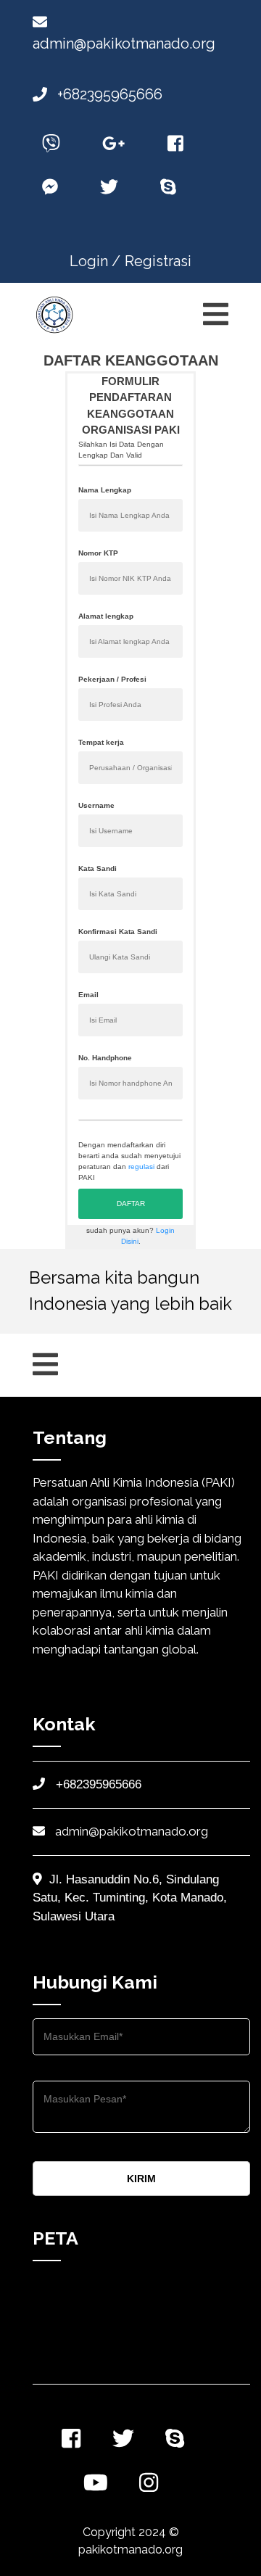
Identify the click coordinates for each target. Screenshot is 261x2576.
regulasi (141, 1167)
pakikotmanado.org (130, 2550)
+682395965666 (108, 94)
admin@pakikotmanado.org (130, 1831)
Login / (95, 261)
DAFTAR (131, 1204)
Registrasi (158, 261)
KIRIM (141, 2179)
